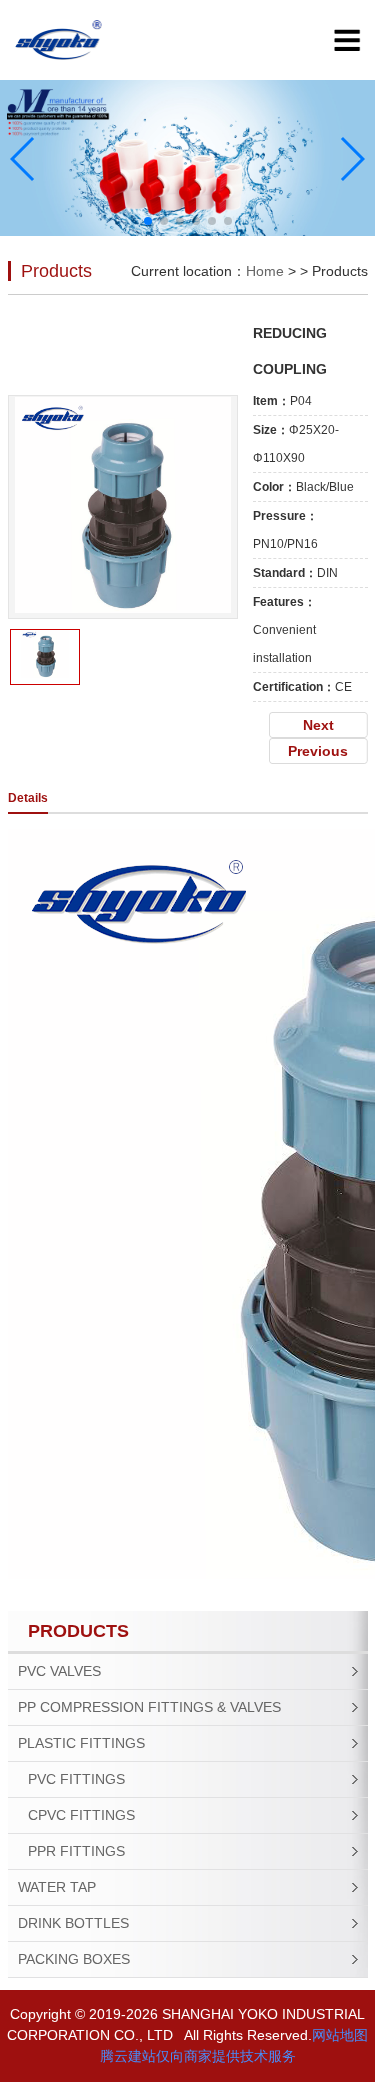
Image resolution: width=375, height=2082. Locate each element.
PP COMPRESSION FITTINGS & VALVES (149, 1707)
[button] (148, 221)
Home (265, 271)
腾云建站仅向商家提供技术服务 (198, 2056)
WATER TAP (57, 1887)
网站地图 (340, 2035)
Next (318, 725)
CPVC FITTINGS (81, 1815)
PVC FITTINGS (76, 1779)
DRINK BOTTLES (73, 1923)
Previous (318, 751)
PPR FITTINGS (76, 1851)
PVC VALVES (59, 1671)
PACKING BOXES (74, 1959)
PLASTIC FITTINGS (81, 1743)
